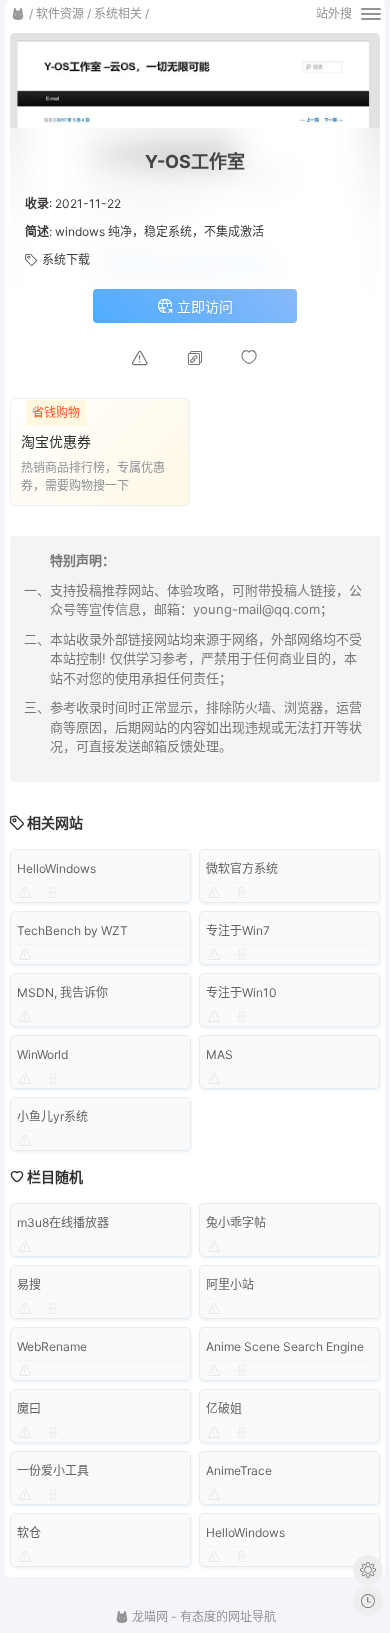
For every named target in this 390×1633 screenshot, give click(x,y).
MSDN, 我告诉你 (62, 992)
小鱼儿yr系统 (52, 1116)
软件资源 (60, 13)
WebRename (52, 1346)
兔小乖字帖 (236, 1222)
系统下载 (66, 259)
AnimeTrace (239, 1470)
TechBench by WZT (72, 930)
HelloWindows (56, 868)
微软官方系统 (242, 868)
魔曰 (29, 1408)
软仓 (29, 1532)
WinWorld (42, 1054)
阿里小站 (230, 1284)
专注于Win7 (238, 930)
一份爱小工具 (53, 1470)
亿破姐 (224, 1408)
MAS (219, 1054)
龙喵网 (148, 1616)
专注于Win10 (241, 992)
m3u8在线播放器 (63, 1222)
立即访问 (203, 306)
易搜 (29, 1284)
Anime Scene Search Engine (285, 1346)
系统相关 (118, 13)
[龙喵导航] (18, 14)
